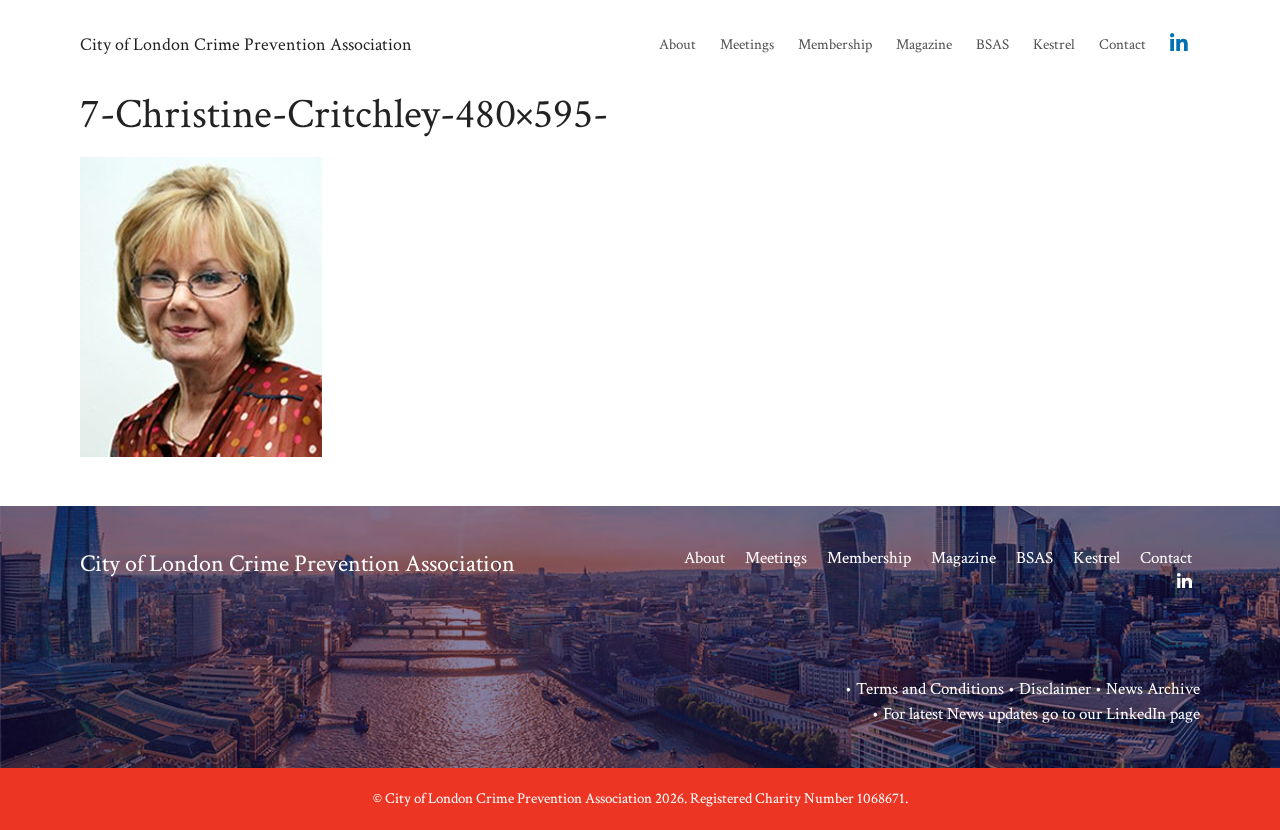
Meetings (747, 44)
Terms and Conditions (930, 689)
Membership (835, 44)
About (677, 44)
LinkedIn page (1153, 714)
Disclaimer (1055, 689)
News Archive (1153, 689)
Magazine (924, 44)
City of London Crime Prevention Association (246, 44)
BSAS (992, 44)
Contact (1122, 44)
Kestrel (1054, 44)
